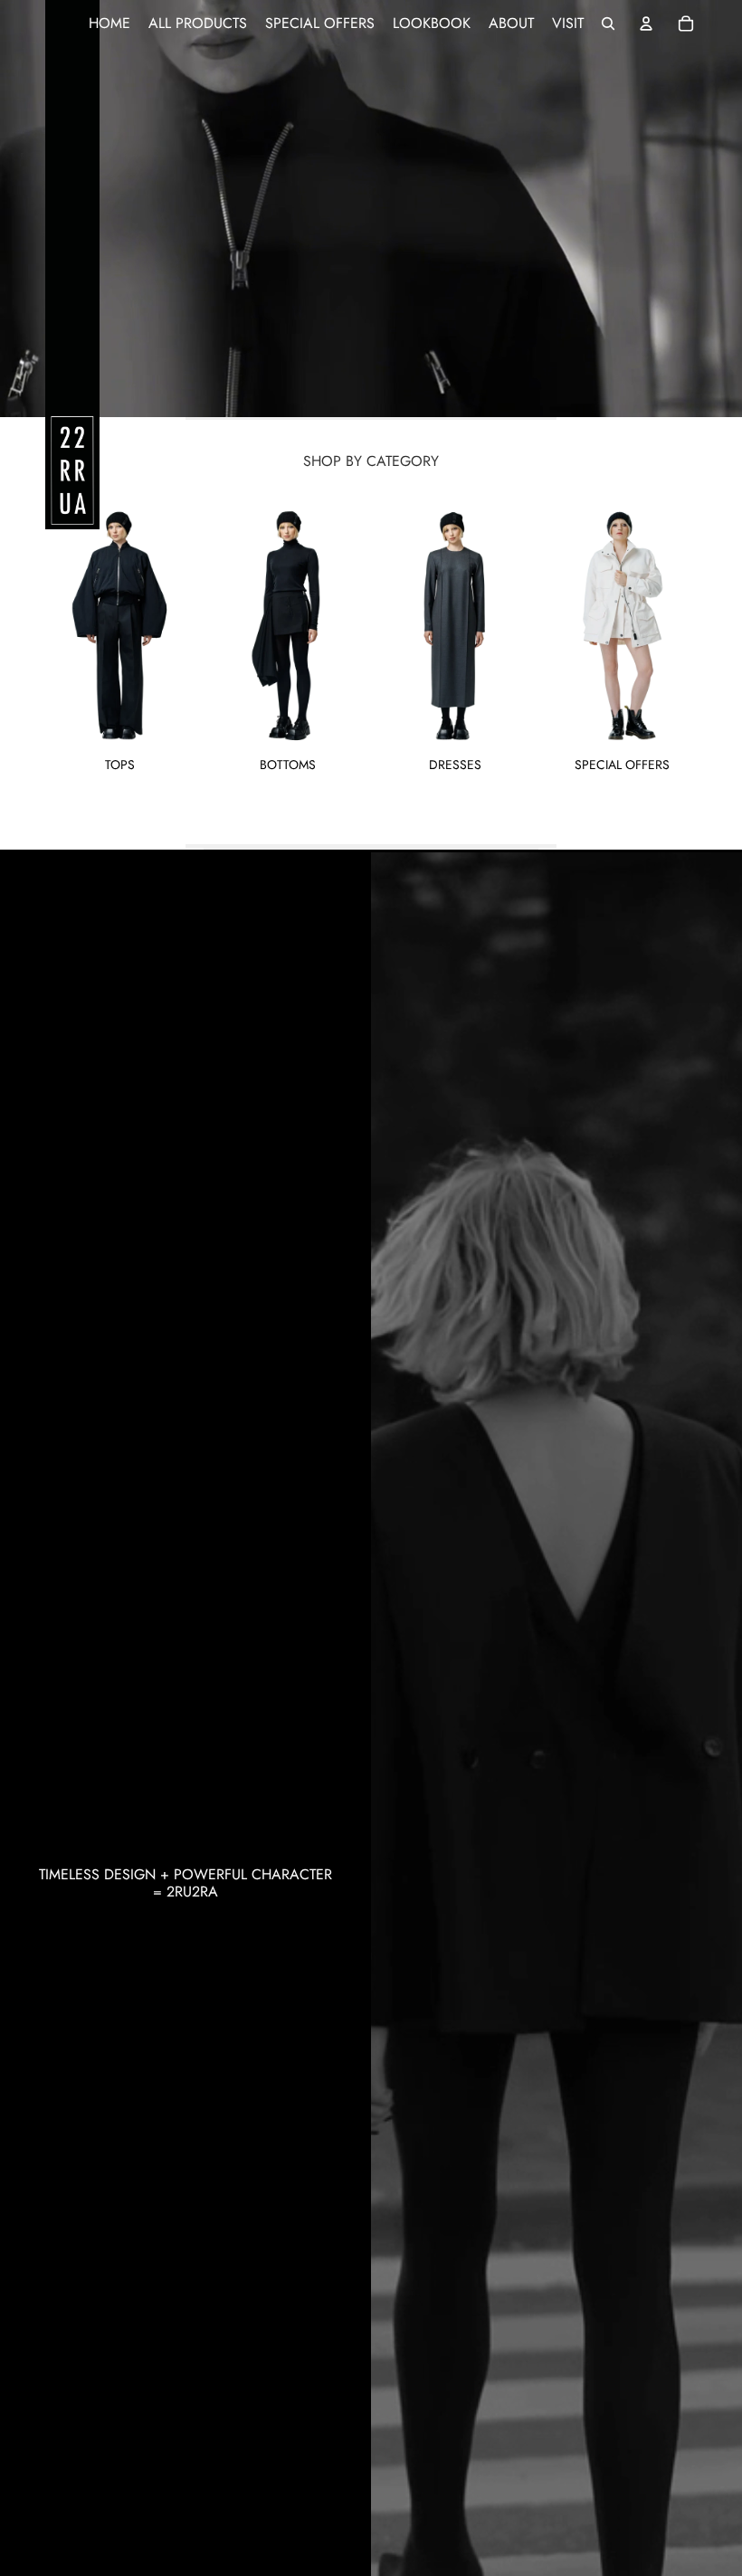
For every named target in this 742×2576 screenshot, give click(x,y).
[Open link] (371, 209)
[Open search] (608, 24)
